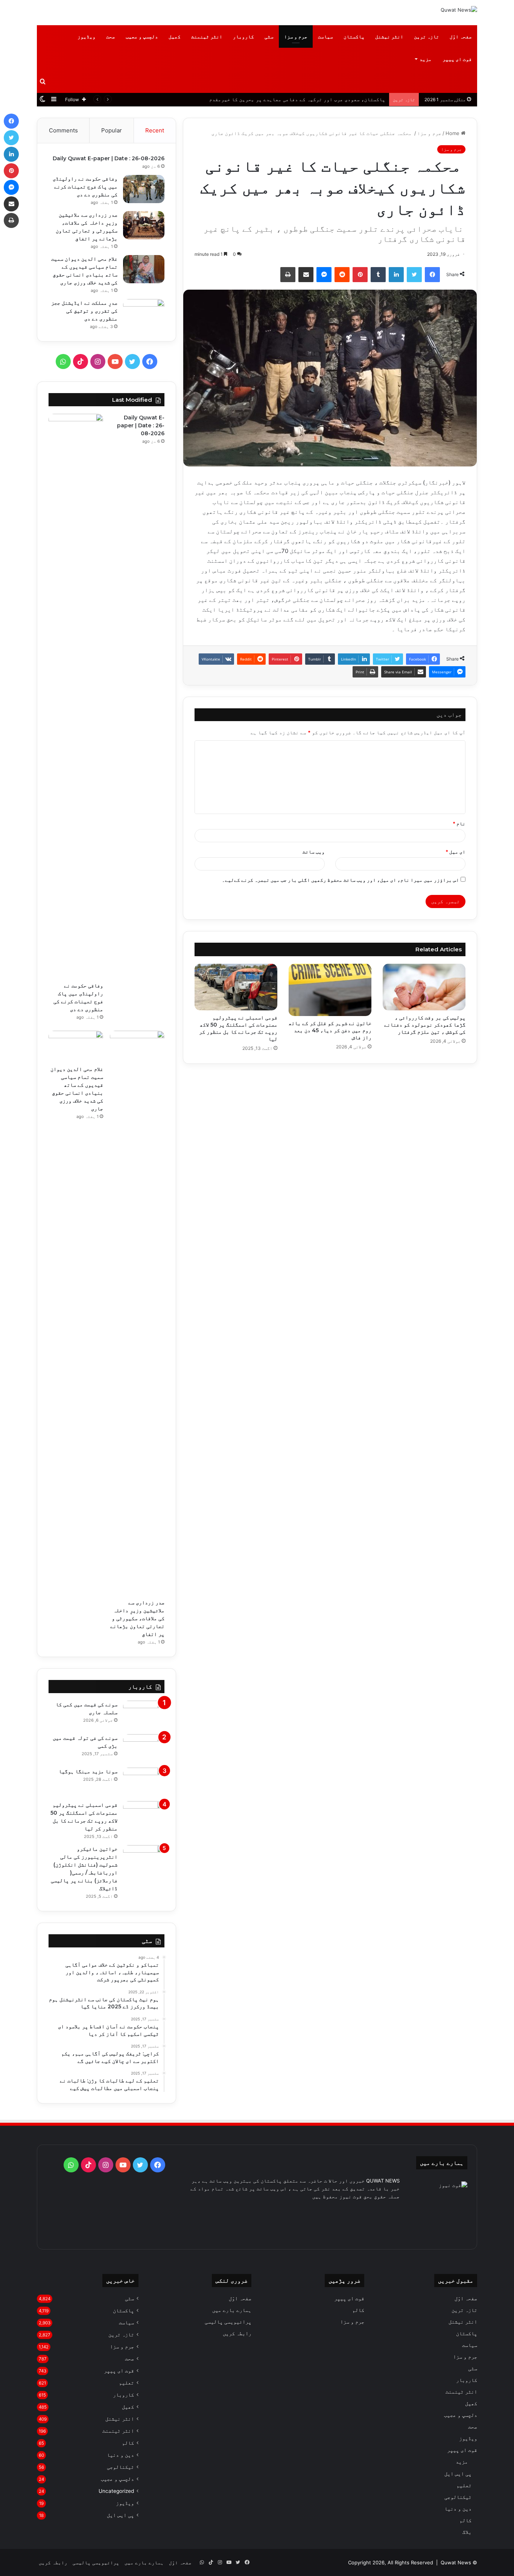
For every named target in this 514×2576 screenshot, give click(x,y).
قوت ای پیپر (457, 59)
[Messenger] (324, 275)
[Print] (288, 275)
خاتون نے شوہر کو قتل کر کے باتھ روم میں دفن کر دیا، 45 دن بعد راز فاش (330, 1030)
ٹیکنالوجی (458, 2497)
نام (459, 823)
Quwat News (456, 2562)
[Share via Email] (306, 275)
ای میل (455, 852)
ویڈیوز (87, 36)
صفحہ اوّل (461, 36)
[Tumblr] (378, 275)
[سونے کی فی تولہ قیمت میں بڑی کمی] (144, 1748)
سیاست (325, 36)
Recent (155, 130)
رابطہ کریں (237, 2333)
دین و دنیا (458, 2508)
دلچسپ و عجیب (142, 36)
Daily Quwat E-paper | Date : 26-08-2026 (109, 158)
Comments (63, 130)
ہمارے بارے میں (232, 2310)
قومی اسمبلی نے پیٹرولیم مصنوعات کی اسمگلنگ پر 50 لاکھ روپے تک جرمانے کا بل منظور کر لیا (238, 1028)
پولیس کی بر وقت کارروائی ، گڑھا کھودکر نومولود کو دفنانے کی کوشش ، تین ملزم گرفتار (425, 1025)
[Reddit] (342, 275)
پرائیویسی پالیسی (228, 2322)
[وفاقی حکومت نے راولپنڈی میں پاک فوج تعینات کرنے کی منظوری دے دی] (144, 189)
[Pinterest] (360, 275)
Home (453, 133)
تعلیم (464, 2485)
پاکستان (354, 36)
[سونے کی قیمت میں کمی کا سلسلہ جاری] (144, 1715)
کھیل (175, 36)
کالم (465, 2520)
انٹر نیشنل (389, 36)
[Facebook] (432, 275)
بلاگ (467, 2532)
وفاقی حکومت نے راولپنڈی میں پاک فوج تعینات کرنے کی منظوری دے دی (85, 187)
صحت (111, 36)
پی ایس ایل (458, 2473)
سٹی (269, 36)
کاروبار (243, 36)
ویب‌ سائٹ (314, 852)
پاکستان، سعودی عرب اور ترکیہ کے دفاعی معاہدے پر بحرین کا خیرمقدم (297, 99)
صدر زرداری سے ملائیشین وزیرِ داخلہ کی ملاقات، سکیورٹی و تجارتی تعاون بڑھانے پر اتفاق (137, 1618)
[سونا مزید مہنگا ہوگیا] (144, 1782)
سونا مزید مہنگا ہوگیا (88, 1771)
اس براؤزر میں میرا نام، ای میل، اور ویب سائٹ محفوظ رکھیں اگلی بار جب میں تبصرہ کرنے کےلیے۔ (341, 880)
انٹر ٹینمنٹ (207, 36)
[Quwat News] (459, 10)
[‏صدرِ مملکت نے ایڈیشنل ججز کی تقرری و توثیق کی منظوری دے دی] (144, 311)
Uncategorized (116, 2491)
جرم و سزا (296, 36)
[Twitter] (414, 275)
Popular (112, 130)
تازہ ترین (427, 36)
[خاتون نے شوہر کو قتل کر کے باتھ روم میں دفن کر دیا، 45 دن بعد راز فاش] (330, 990)
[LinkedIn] (396, 275)
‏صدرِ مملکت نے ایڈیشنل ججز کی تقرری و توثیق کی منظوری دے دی (84, 311)
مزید (426, 59)
